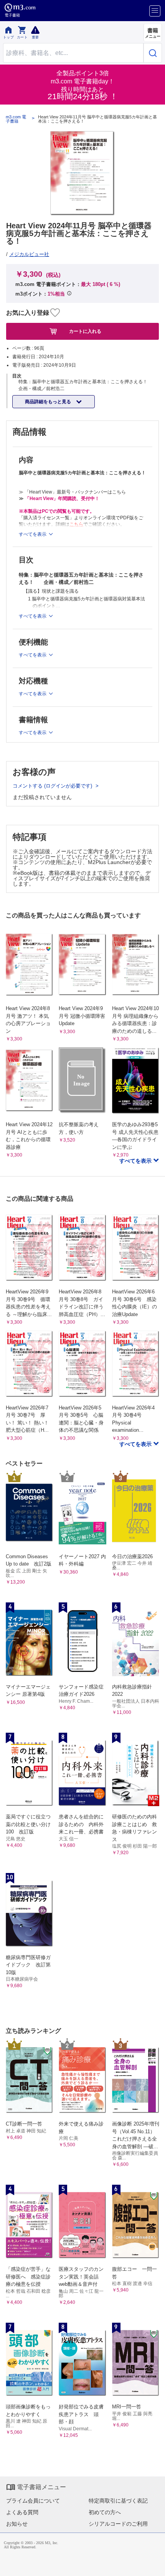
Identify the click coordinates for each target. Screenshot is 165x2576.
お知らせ (17, 2524)
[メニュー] (155, 11)
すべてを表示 (136, 1161)
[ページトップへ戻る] (154, 2565)
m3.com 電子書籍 (16, 119)
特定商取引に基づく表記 (118, 2501)
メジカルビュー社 (29, 254)
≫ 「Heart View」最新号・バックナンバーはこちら (72, 492)
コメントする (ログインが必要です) (53, 786)
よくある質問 (22, 2512)
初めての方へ (105, 2512)
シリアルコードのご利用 (118, 2524)
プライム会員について (33, 2501)
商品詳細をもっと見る (49, 402)
